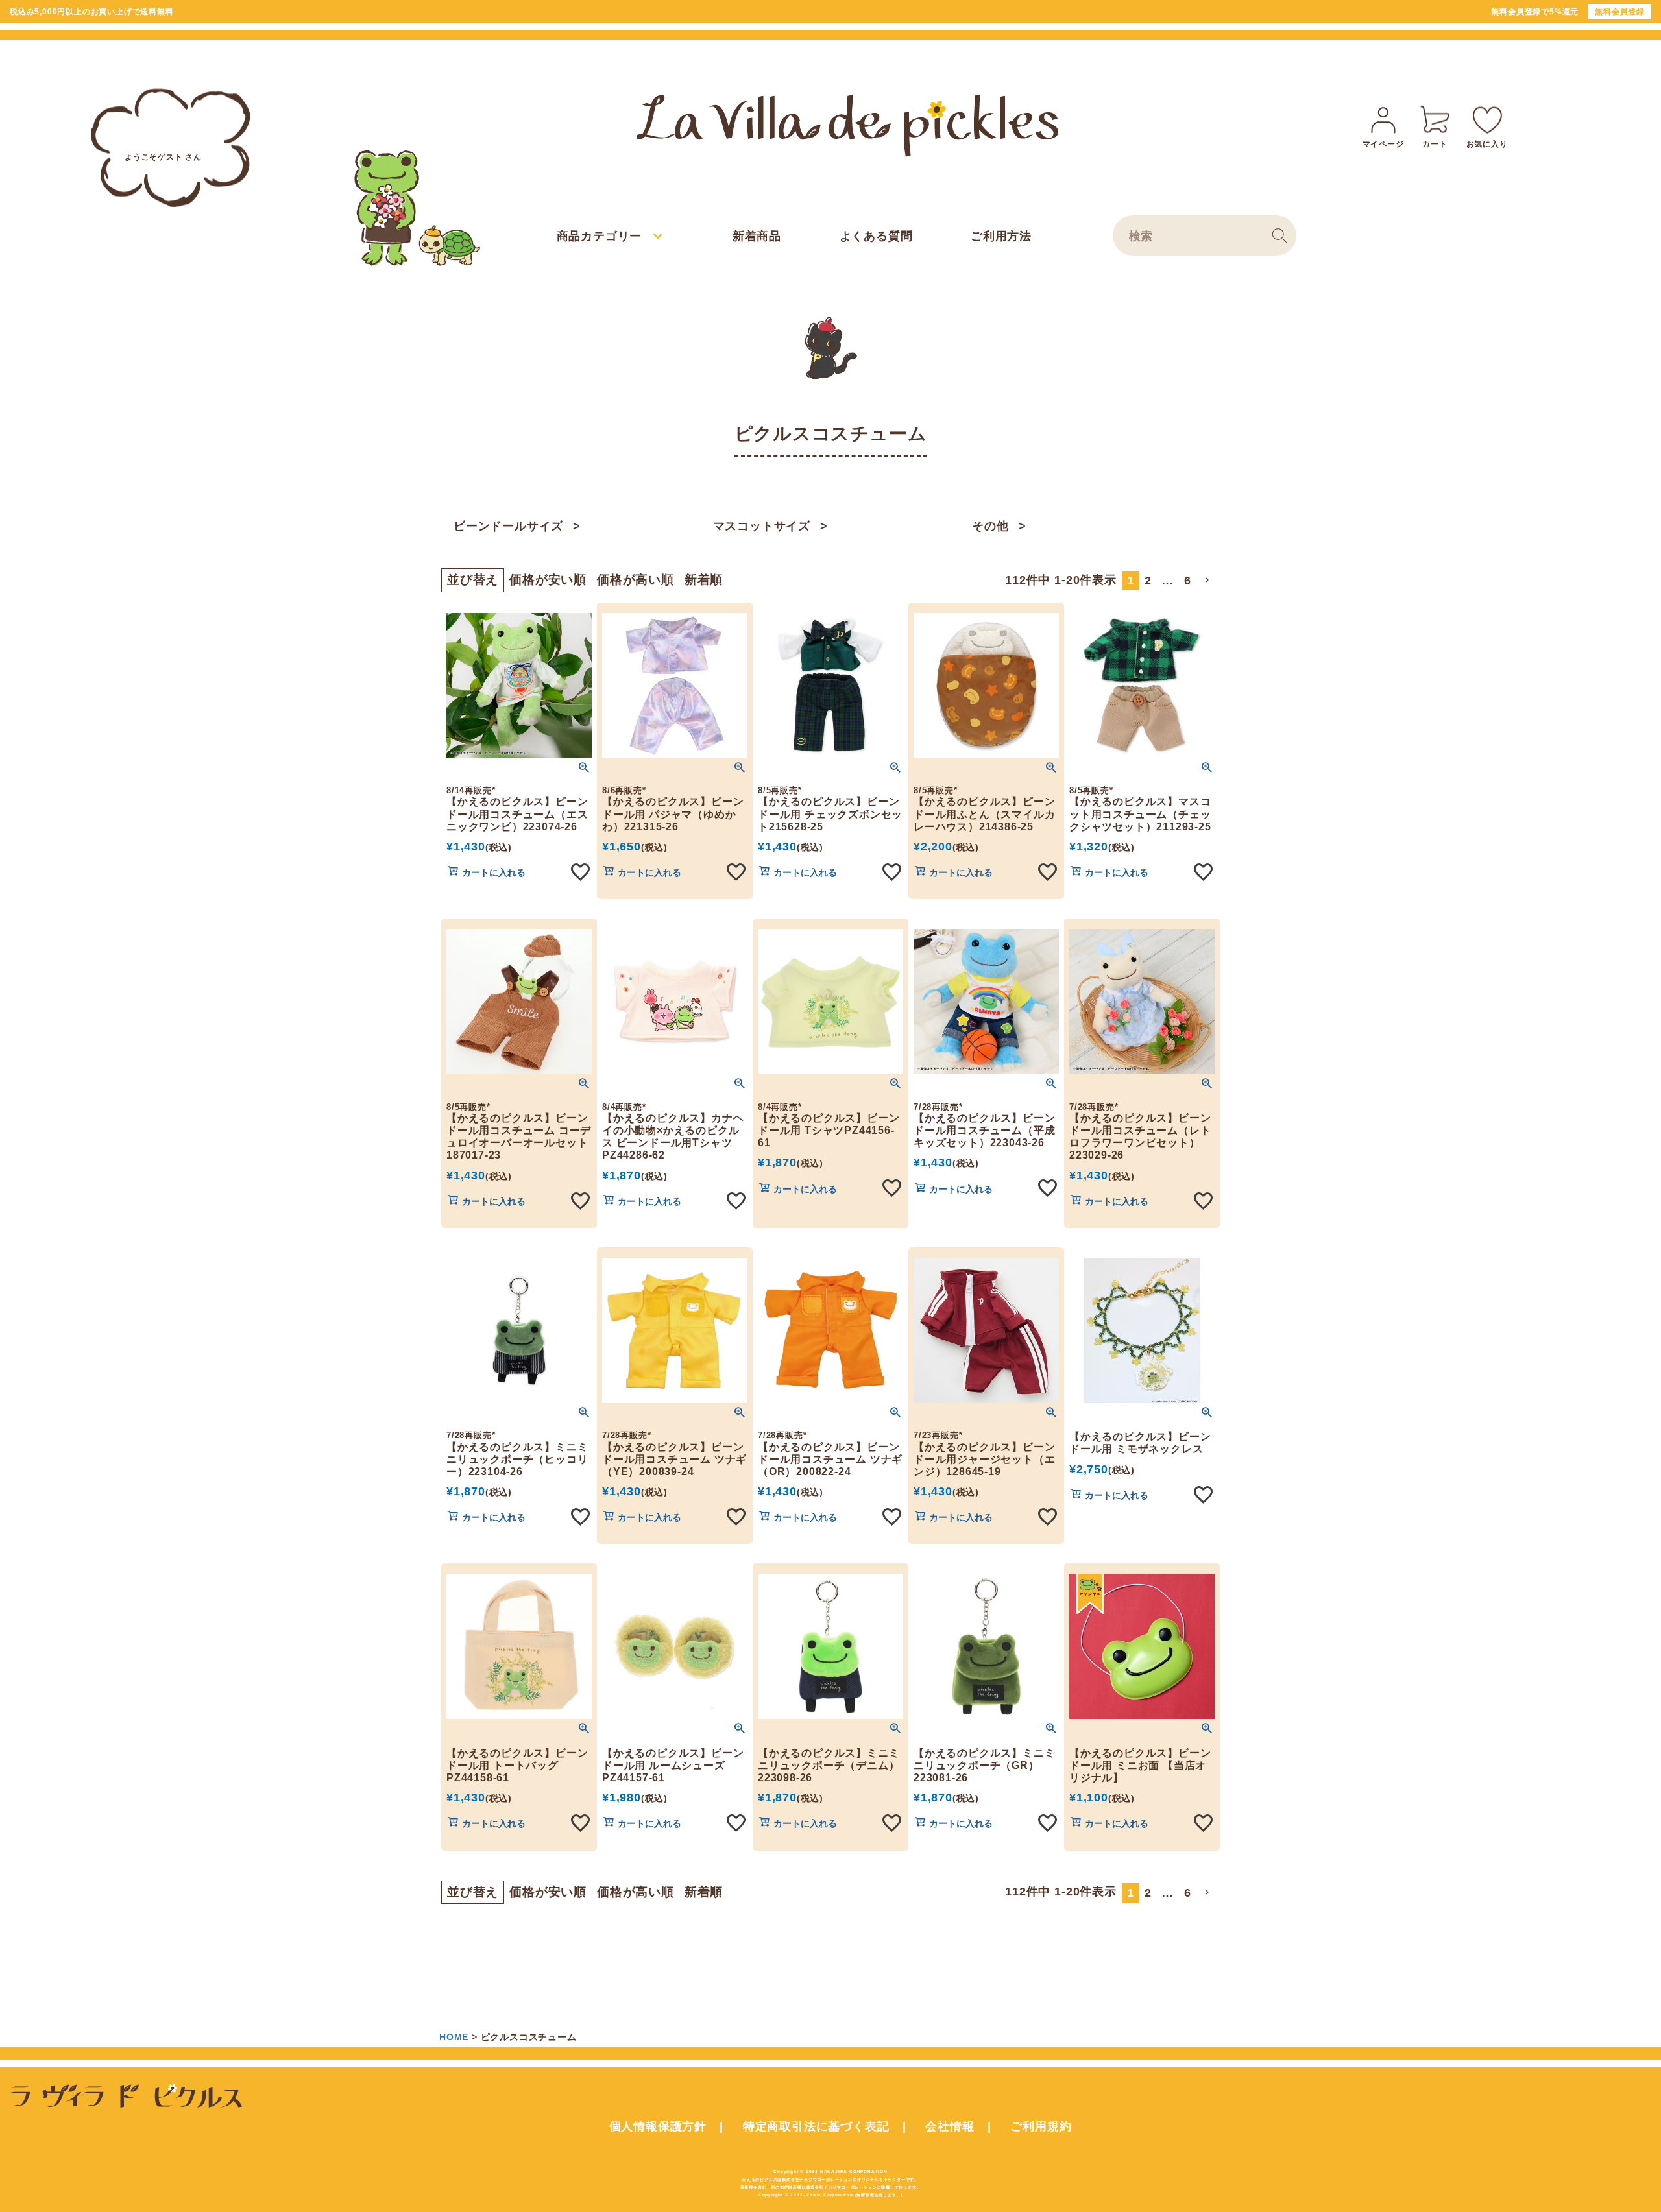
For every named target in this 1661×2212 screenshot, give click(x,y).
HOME (454, 2037)
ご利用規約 (1041, 2126)
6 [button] (1188, 581)
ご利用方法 (1001, 236)
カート (1435, 144)
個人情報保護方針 (658, 2126)
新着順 (704, 580)
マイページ (1383, 144)
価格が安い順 (548, 580)
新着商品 (757, 236)
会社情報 (950, 2126)
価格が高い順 (636, 580)
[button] (1208, 580)
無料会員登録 (1620, 12)
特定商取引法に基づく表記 (816, 2126)
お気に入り (1487, 144)
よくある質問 (876, 236)
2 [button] (1148, 581)
